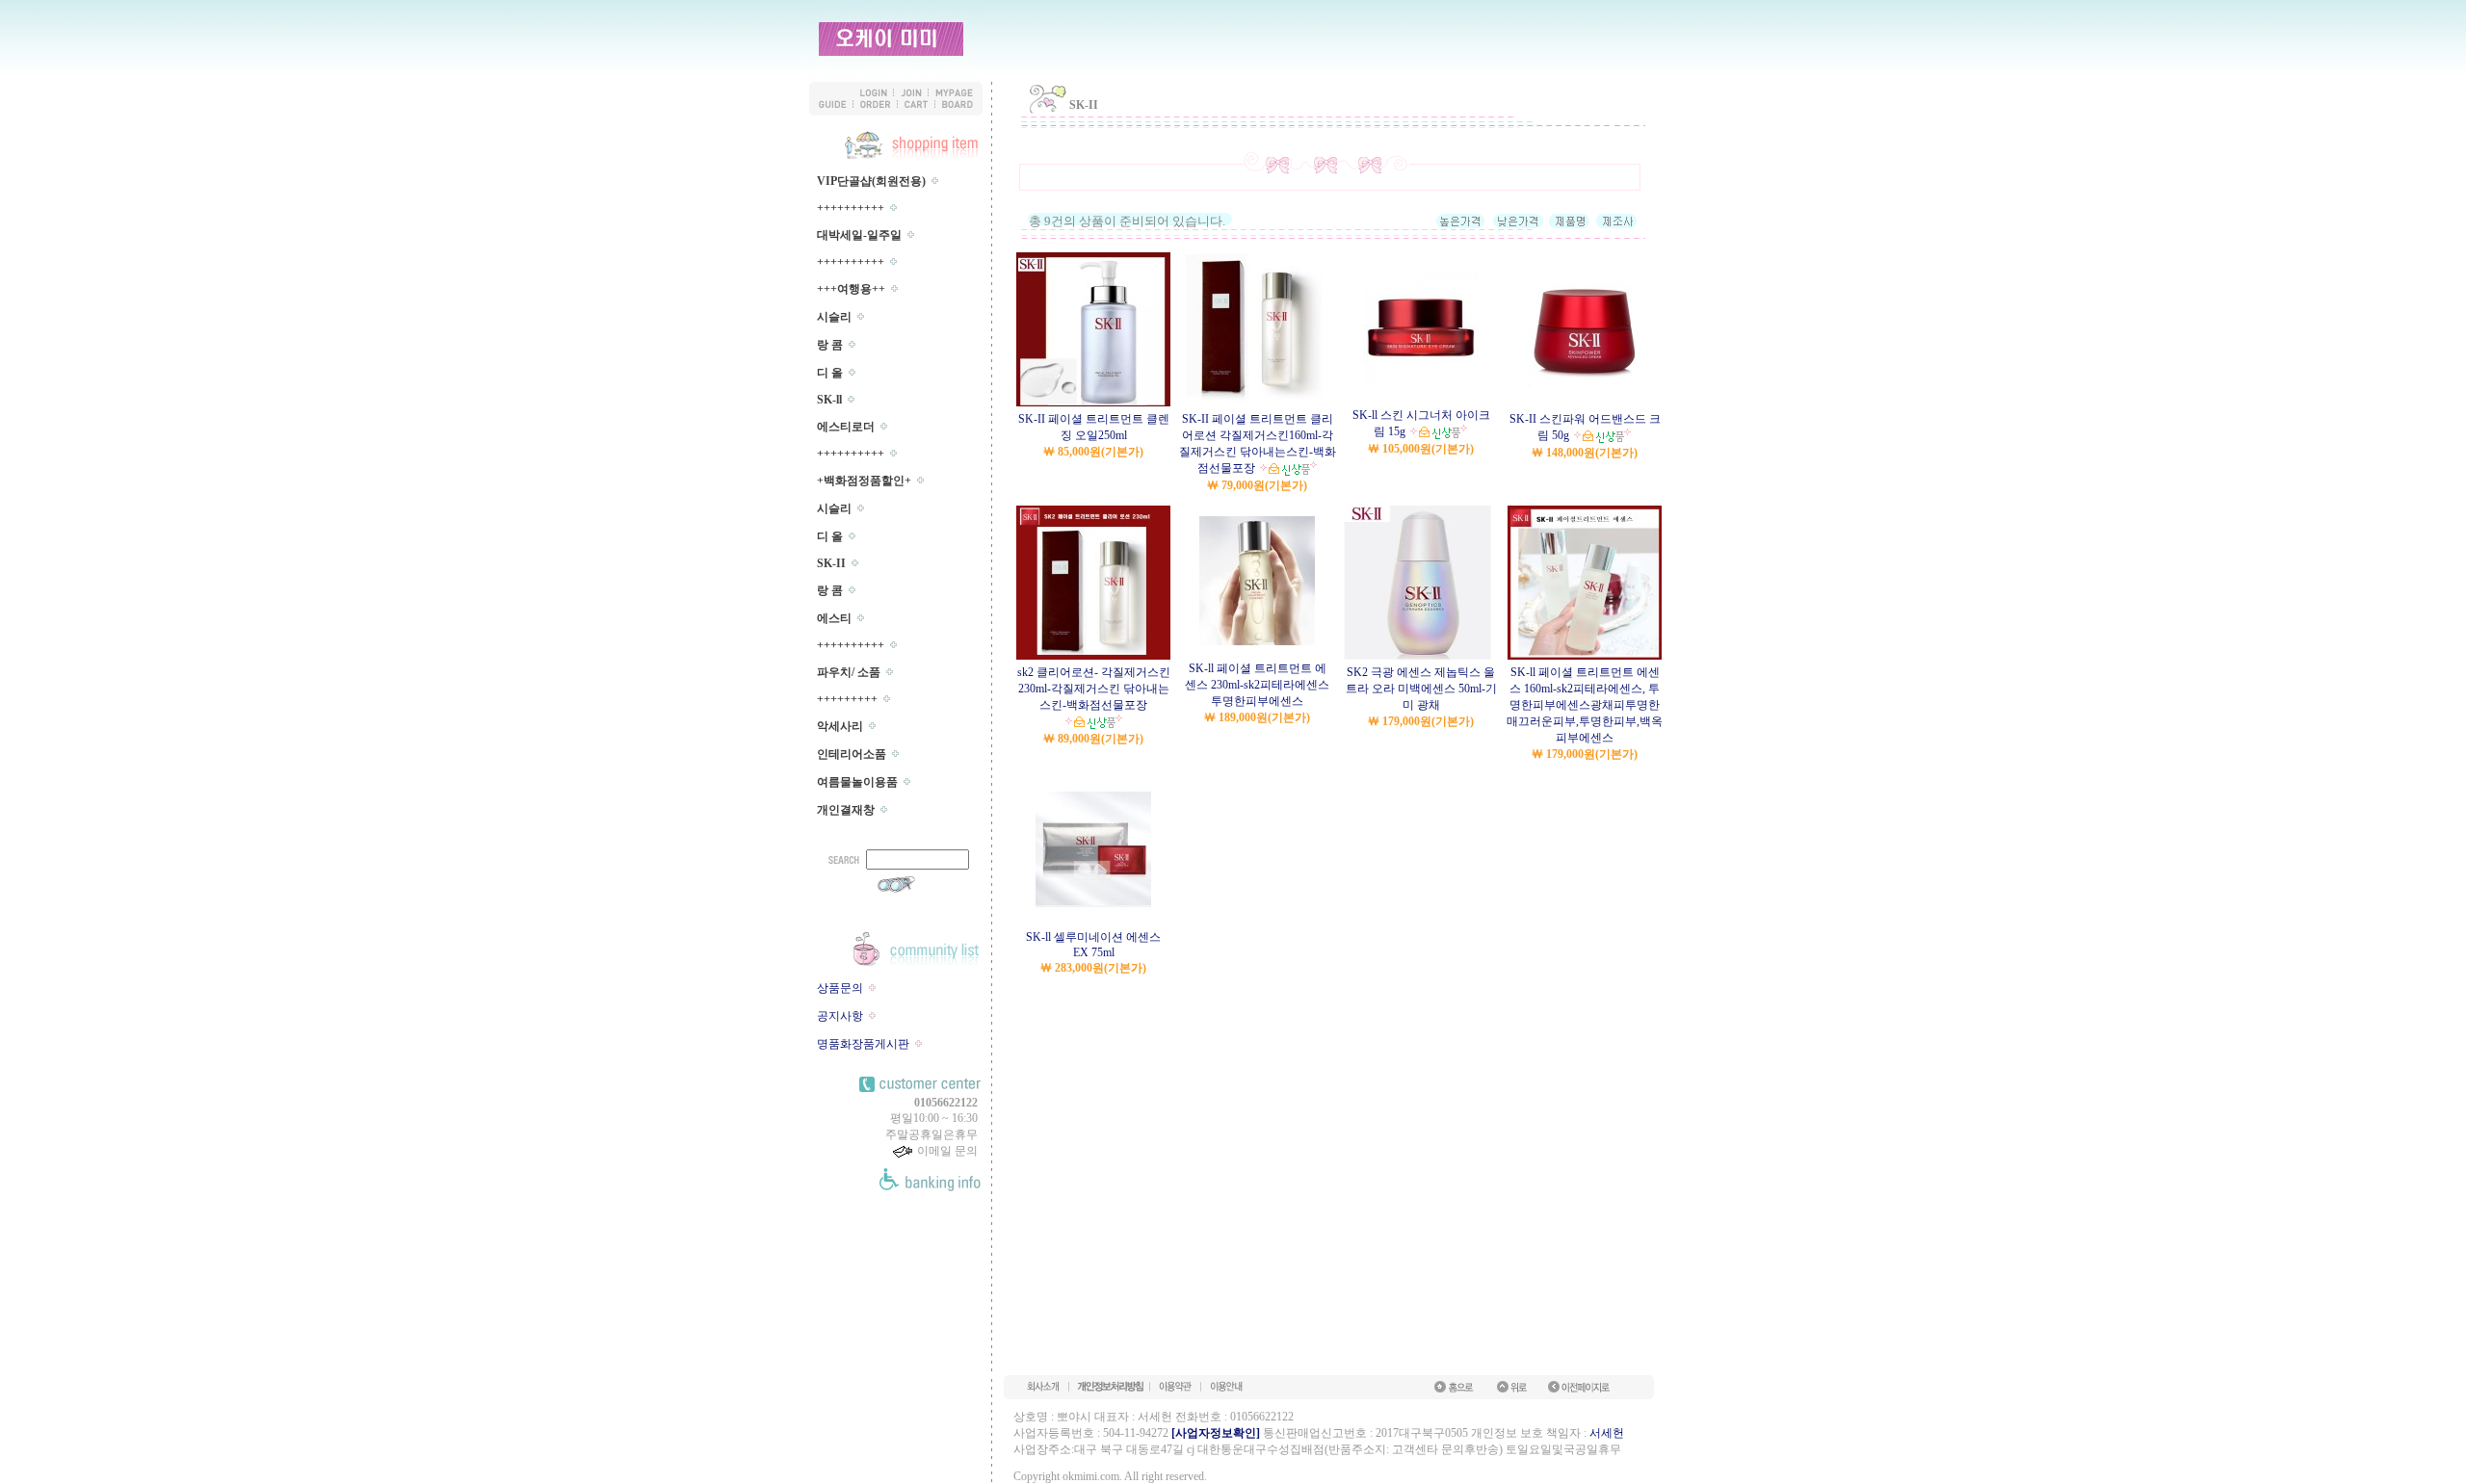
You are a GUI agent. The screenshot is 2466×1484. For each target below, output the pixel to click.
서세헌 (1607, 1433)
